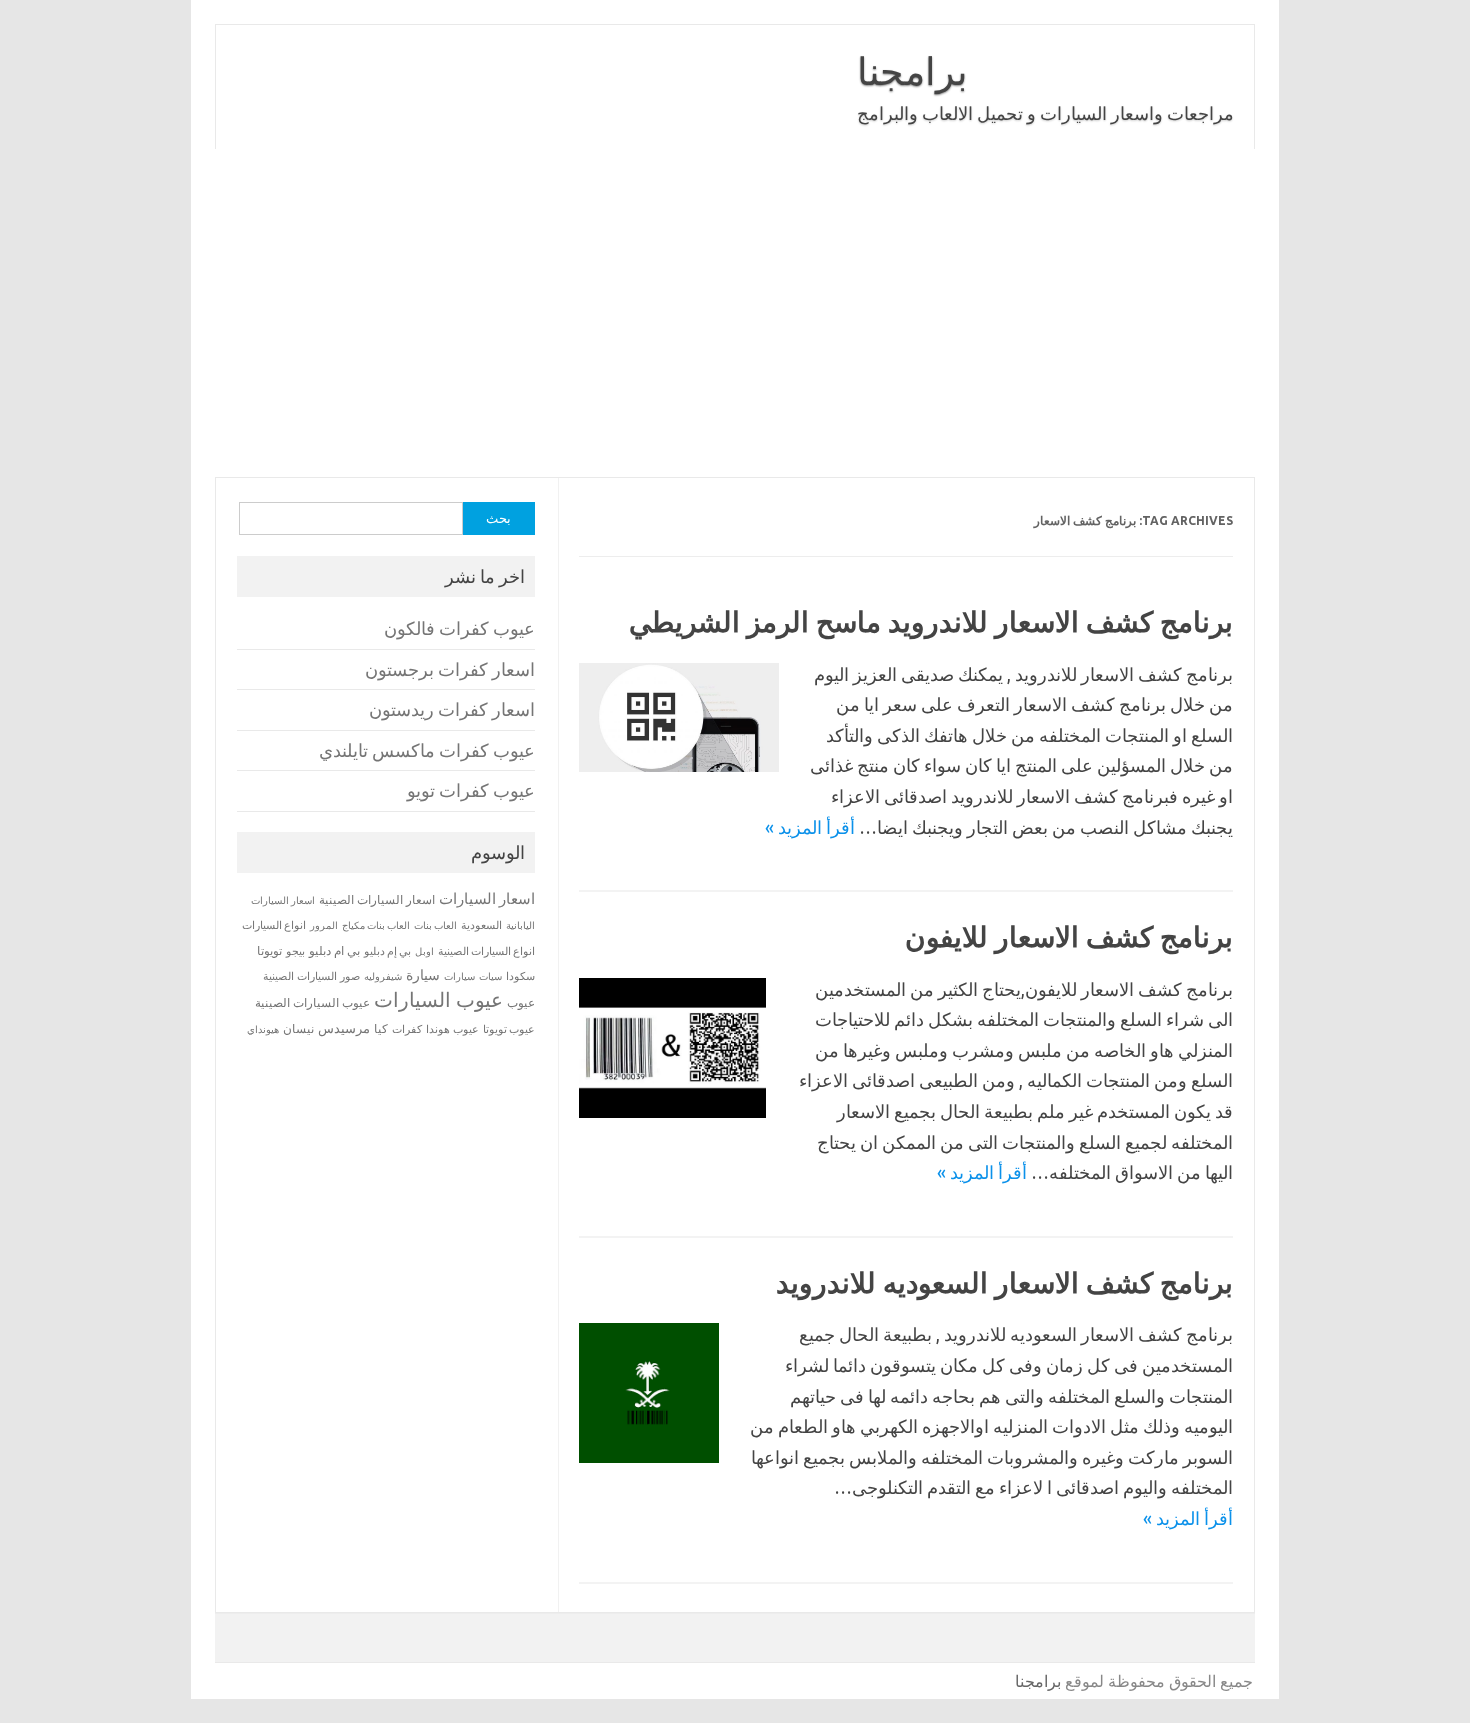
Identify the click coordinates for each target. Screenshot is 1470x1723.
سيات (490, 976)
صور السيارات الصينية (311, 976)
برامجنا (912, 71)
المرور (324, 925)
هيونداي (263, 1029)
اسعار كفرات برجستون (450, 669)
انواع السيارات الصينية (486, 951)
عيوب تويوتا (509, 1029)
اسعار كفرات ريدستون (452, 709)
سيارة (423, 975)
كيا (381, 1028)
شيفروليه (383, 976)
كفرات (407, 1029)
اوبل (424, 951)
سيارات (459, 976)
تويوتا (269, 950)
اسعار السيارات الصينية (377, 899)
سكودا (520, 976)
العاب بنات (435, 925)
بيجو (295, 951)
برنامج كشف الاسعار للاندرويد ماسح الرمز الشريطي (931, 621)
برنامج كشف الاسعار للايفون (1069, 936)
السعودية (481, 925)
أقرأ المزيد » (810, 827)
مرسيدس (344, 1028)
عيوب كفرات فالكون (459, 628)
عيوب (521, 1002)
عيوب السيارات (438, 999)
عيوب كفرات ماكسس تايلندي (427, 750)
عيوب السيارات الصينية (312, 1002)
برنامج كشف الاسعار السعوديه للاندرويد (1004, 1282)
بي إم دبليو (387, 951)
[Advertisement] (735, 313)
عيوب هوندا (452, 1029)
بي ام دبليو (334, 950)
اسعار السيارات (487, 898)
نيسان (298, 1028)
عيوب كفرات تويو (471, 790)
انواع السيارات (274, 925)
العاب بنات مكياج (376, 925)
